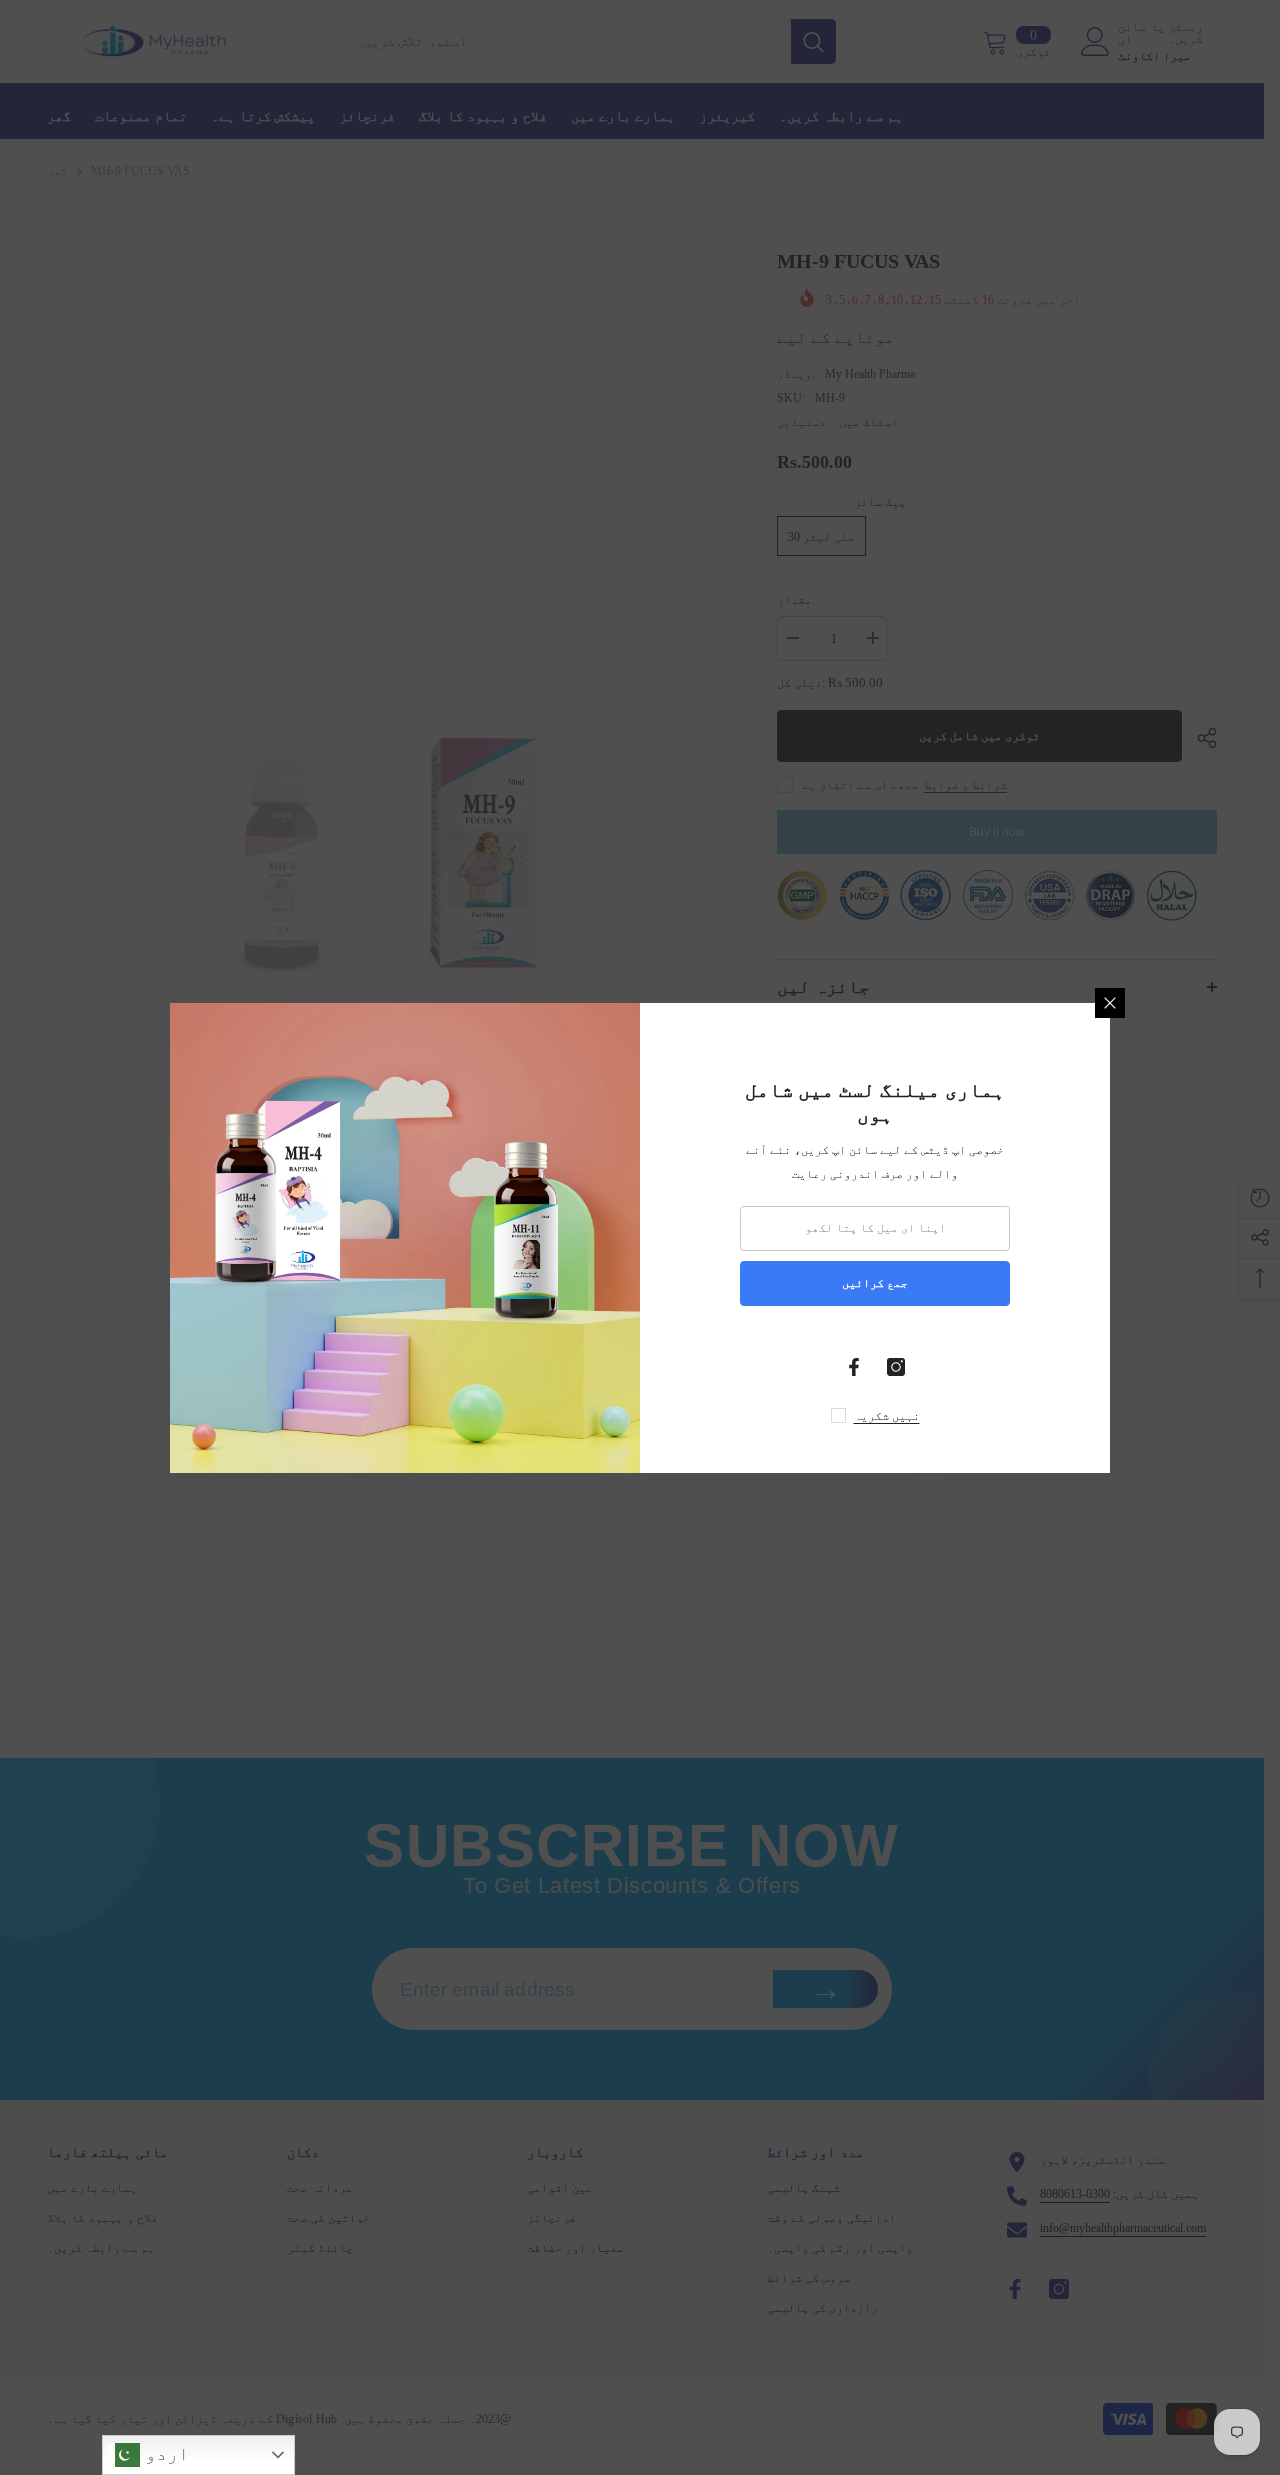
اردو (164, 2453)
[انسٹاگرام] (896, 1367)
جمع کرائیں (875, 1283)
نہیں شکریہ (887, 1416)
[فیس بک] (854, 1367)
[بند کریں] (1110, 1003)
